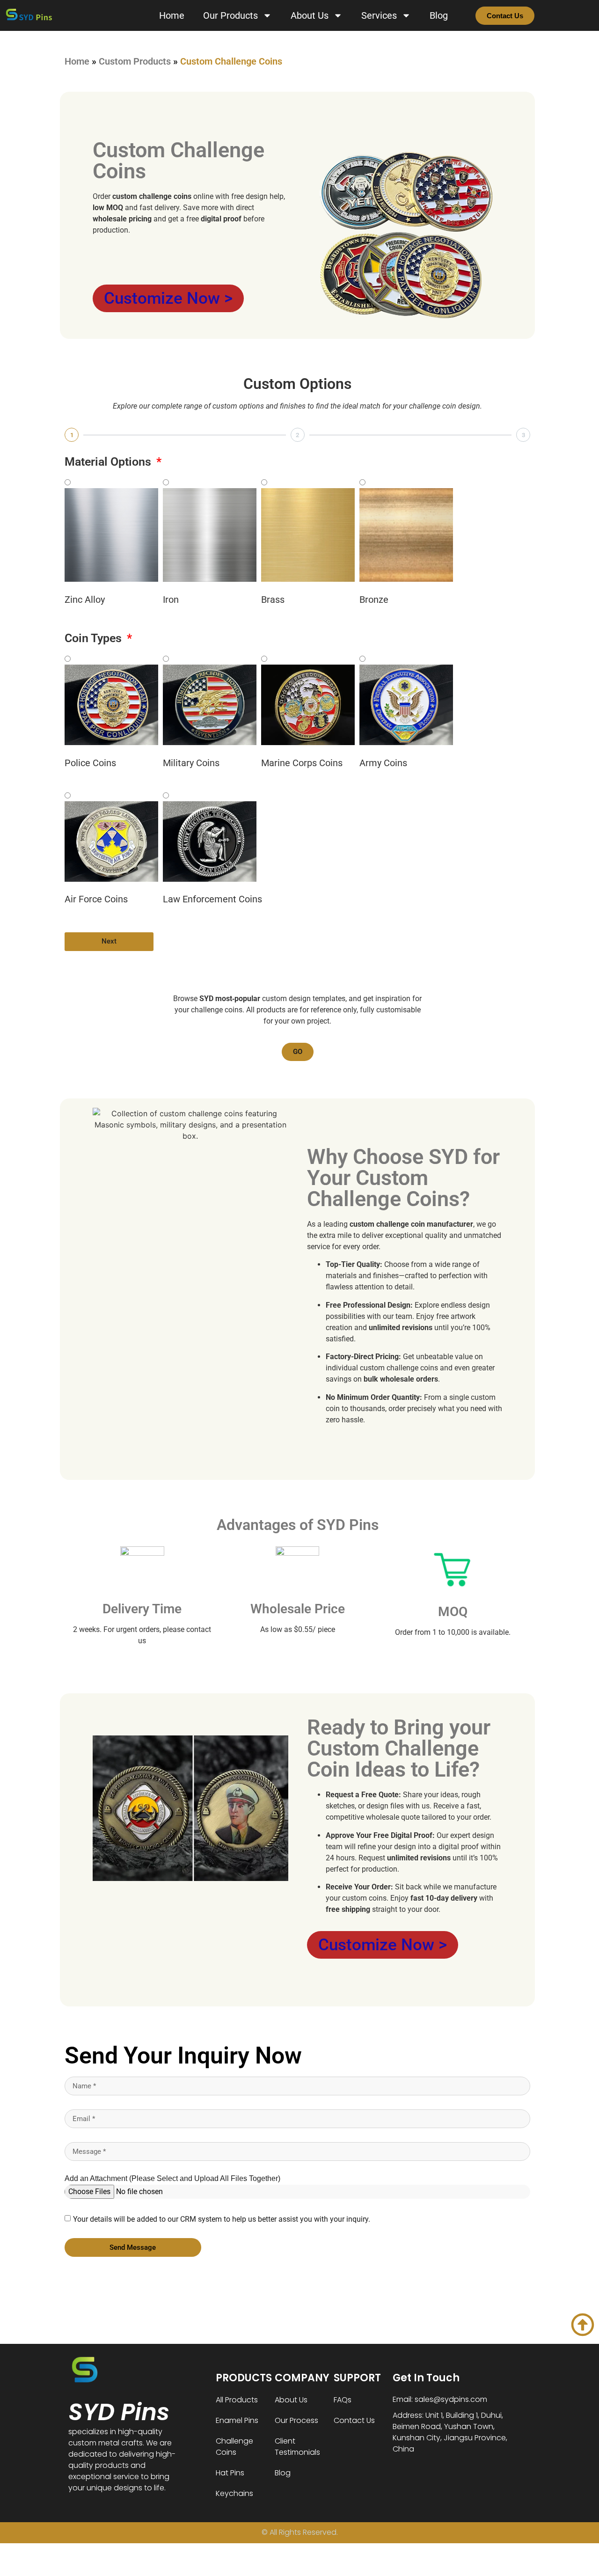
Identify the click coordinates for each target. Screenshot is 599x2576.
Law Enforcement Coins (212, 899)
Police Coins (90, 763)
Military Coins (191, 763)
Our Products (230, 15)
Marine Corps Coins (302, 763)
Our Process (296, 2420)
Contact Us (354, 2420)
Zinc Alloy (85, 600)
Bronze (374, 600)
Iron (171, 600)
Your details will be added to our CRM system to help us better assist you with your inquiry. (222, 2219)
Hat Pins (230, 2473)
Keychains (234, 2493)
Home (172, 15)
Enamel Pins (237, 2420)
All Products (237, 2400)
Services (379, 15)
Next (109, 941)
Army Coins (383, 763)
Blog (439, 15)
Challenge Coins (234, 2447)
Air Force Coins (96, 899)
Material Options (109, 462)
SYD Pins (119, 2412)
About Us (310, 15)
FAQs (343, 2400)
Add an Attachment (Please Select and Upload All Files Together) (172, 2179)
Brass (273, 600)
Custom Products (135, 61)
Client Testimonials (297, 2447)
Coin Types (95, 639)
